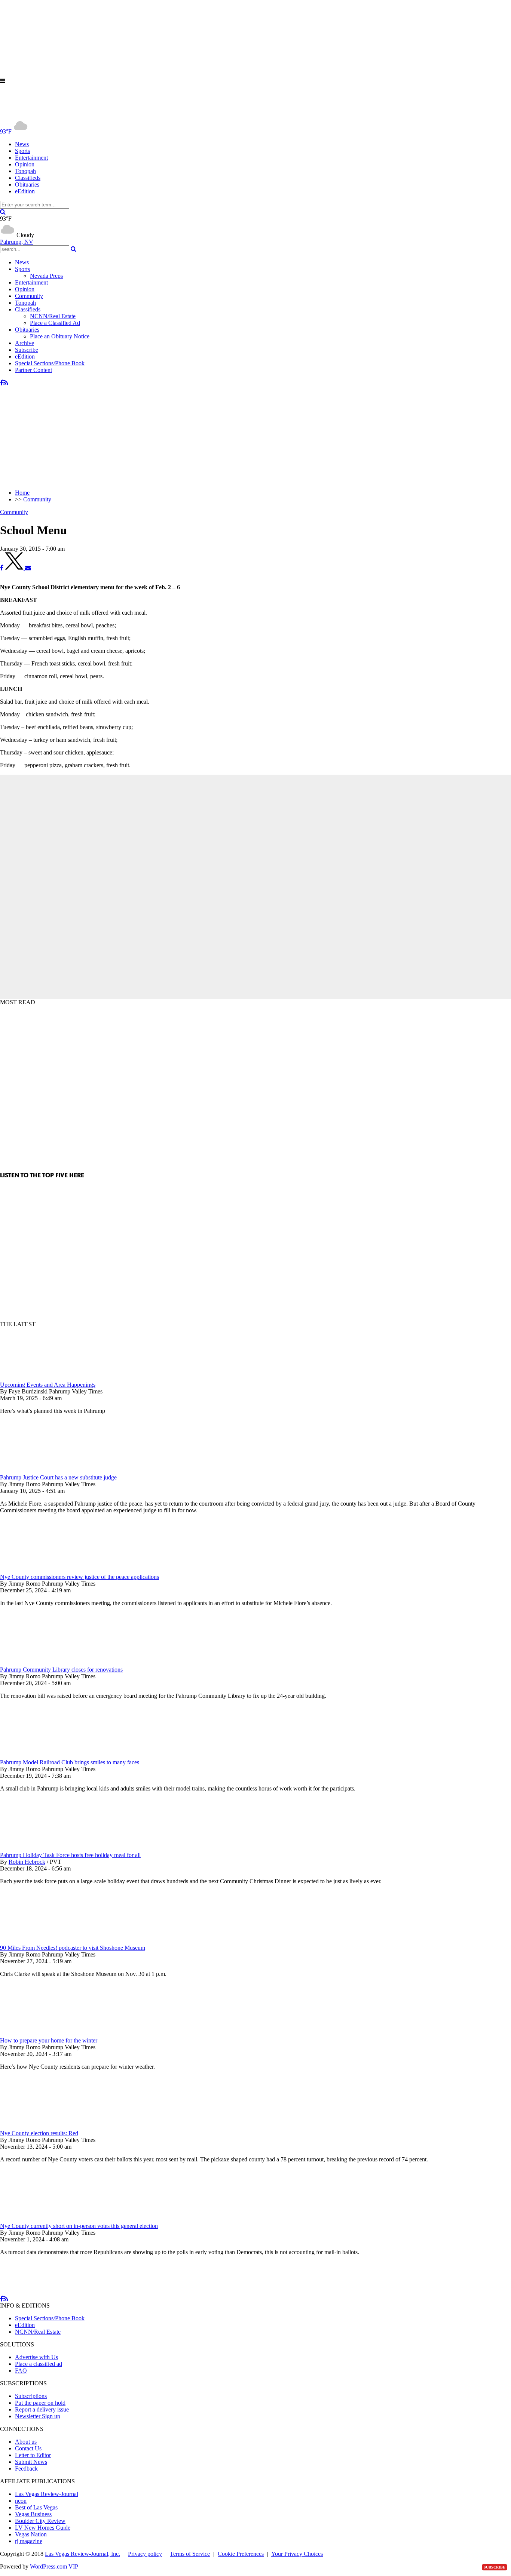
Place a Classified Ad (55, 323)
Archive (25, 343)
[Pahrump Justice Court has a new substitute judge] (39, 1471)
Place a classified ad (39, 2364)
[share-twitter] (15, 568)
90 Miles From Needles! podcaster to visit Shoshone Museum (73, 1948)
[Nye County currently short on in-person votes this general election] (39, 2219)
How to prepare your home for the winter (49, 2040)
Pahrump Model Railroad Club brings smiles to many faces (70, 1762)
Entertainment (31, 158)
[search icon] (3, 212)
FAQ (21, 2371)
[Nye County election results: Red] (39, 2126)
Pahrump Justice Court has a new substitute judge (58, 1477)
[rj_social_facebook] (2, 383)
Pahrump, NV (17, 242)
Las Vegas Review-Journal (47, 2494)
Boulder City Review (40, 2521)
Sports (22, 151)
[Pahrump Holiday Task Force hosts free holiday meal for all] (39, 1848)
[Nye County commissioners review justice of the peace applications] (39, 1570)
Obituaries (27, 185)
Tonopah (25, 171)
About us (26, 2442)
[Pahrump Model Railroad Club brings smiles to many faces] (39, 1756)
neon (21, 2501)
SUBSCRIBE (495, 2567)
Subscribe (27, 350)
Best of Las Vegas (36, 2507)
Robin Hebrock (27, 1862)
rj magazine (29, 2541)
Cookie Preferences (241, 2554)
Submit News (31, 2462)
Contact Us (28, 2448)
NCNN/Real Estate (53, 316)
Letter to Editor (33, 2455)
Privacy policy (145, 2554)
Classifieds (28, 178)
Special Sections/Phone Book (50, 363)
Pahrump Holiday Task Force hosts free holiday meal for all (70, 1855)
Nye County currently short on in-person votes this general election (79, 2226)
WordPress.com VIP (54, 2566)
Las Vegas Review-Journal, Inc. (82, 2554)
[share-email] (28, 568)
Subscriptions (31, 2396)
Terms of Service (190, 2554)
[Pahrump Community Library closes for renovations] (39, 1663)
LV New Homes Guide (43, 2528)
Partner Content (33, 370)
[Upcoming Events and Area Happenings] (39, 1378)
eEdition (25, 191)
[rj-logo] (75, 115)
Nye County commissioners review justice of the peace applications (79, 1577)
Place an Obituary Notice (60, 336)
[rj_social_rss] (6, 383)
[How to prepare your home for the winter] (39, 2034)
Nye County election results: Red (39, 2133)
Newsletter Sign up (38, 2416)
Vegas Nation (31, 2534)
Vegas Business (33, 2514)
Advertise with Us (36, 2357)
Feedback (26, 2469)
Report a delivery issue (42, 2409)
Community (29, 296)
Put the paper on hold (40, 2403)
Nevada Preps (46, 276)
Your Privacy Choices (297, 2554)
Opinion (25, 164)
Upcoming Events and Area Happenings (48, 1385)
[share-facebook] (2, 568)
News (22, 144)
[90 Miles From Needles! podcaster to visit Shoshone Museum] (39, 1941)
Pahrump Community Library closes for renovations (61, 1670)
